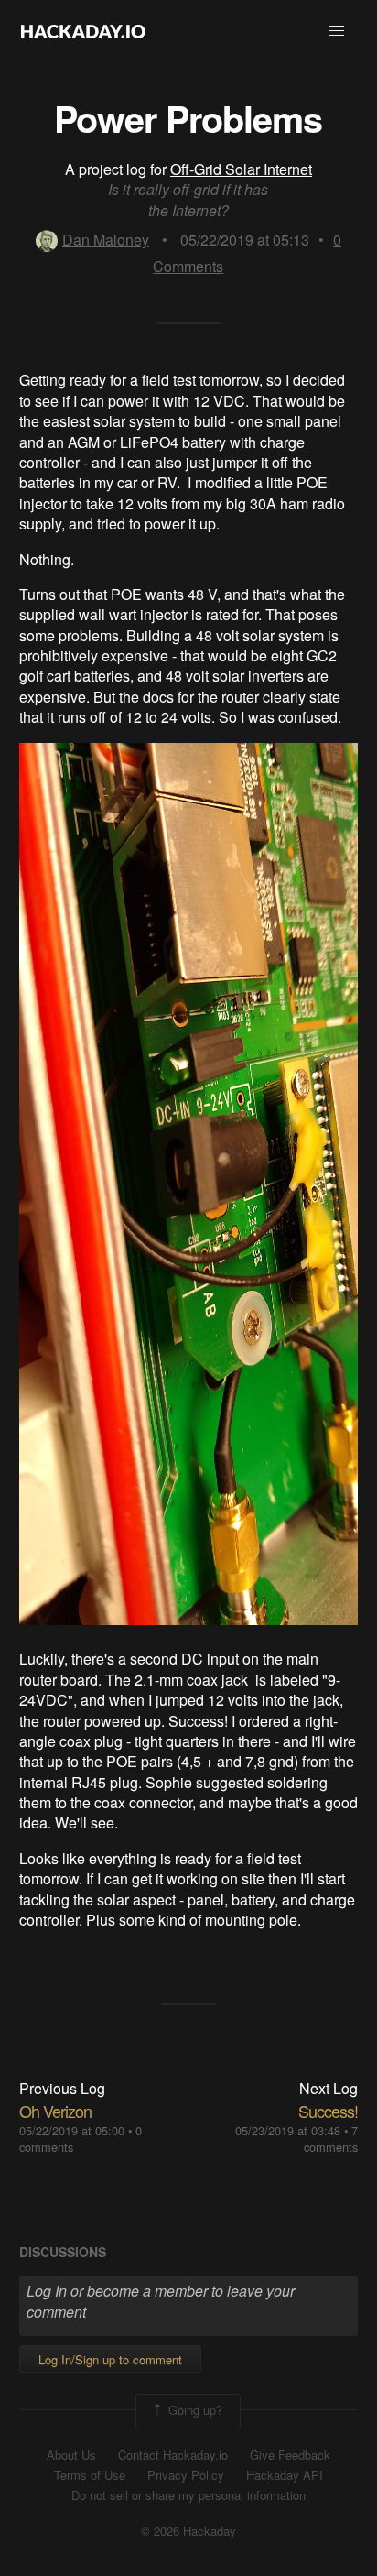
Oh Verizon (55, 2111)
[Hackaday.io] (83, 31)
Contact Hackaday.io (173, 2455)
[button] (337, 31)
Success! (328, 2111)
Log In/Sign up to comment (110, 2359)
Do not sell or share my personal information (188, 2495)
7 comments (331, 2139)
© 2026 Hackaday (188, 2531)
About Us (71, 2455)
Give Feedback (290, 2455)
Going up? (194, 2410)
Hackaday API (285, 2475)
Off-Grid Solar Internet (241, 169)
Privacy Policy (186, 2475)
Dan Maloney (106, 240)
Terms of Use (90, 2475)
